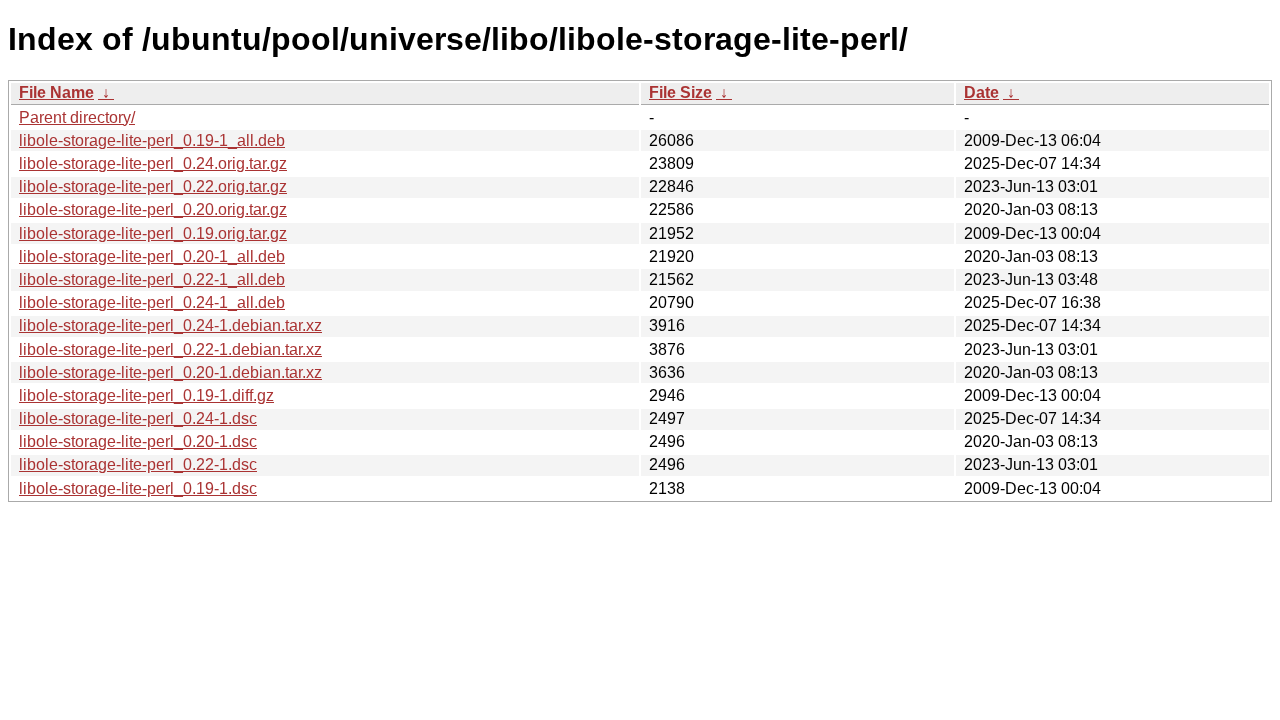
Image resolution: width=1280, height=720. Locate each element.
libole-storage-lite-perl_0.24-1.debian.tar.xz (170, 325)
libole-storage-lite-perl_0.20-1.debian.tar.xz (170, 372)
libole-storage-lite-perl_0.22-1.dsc (138, 464)
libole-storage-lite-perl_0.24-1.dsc (138, 418)
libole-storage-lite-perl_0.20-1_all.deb (152, 256)
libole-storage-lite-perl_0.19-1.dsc (138, 488)
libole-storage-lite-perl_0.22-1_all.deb (152, 279)
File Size (680, 92)
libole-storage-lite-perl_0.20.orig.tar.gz (153, 209)
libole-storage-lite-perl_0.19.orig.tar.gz (153, 233)
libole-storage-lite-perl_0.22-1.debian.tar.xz (170, 349)
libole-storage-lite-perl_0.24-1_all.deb (152, 302)
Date (981, 92)
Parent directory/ (77, 117)
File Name (56, 92)
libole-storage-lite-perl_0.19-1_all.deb (152, 140)
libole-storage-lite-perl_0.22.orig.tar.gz (153, 186)
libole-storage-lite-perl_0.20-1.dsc (138, 441)
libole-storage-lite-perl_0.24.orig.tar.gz (153, 163)
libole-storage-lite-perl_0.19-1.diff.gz (146, 395)
